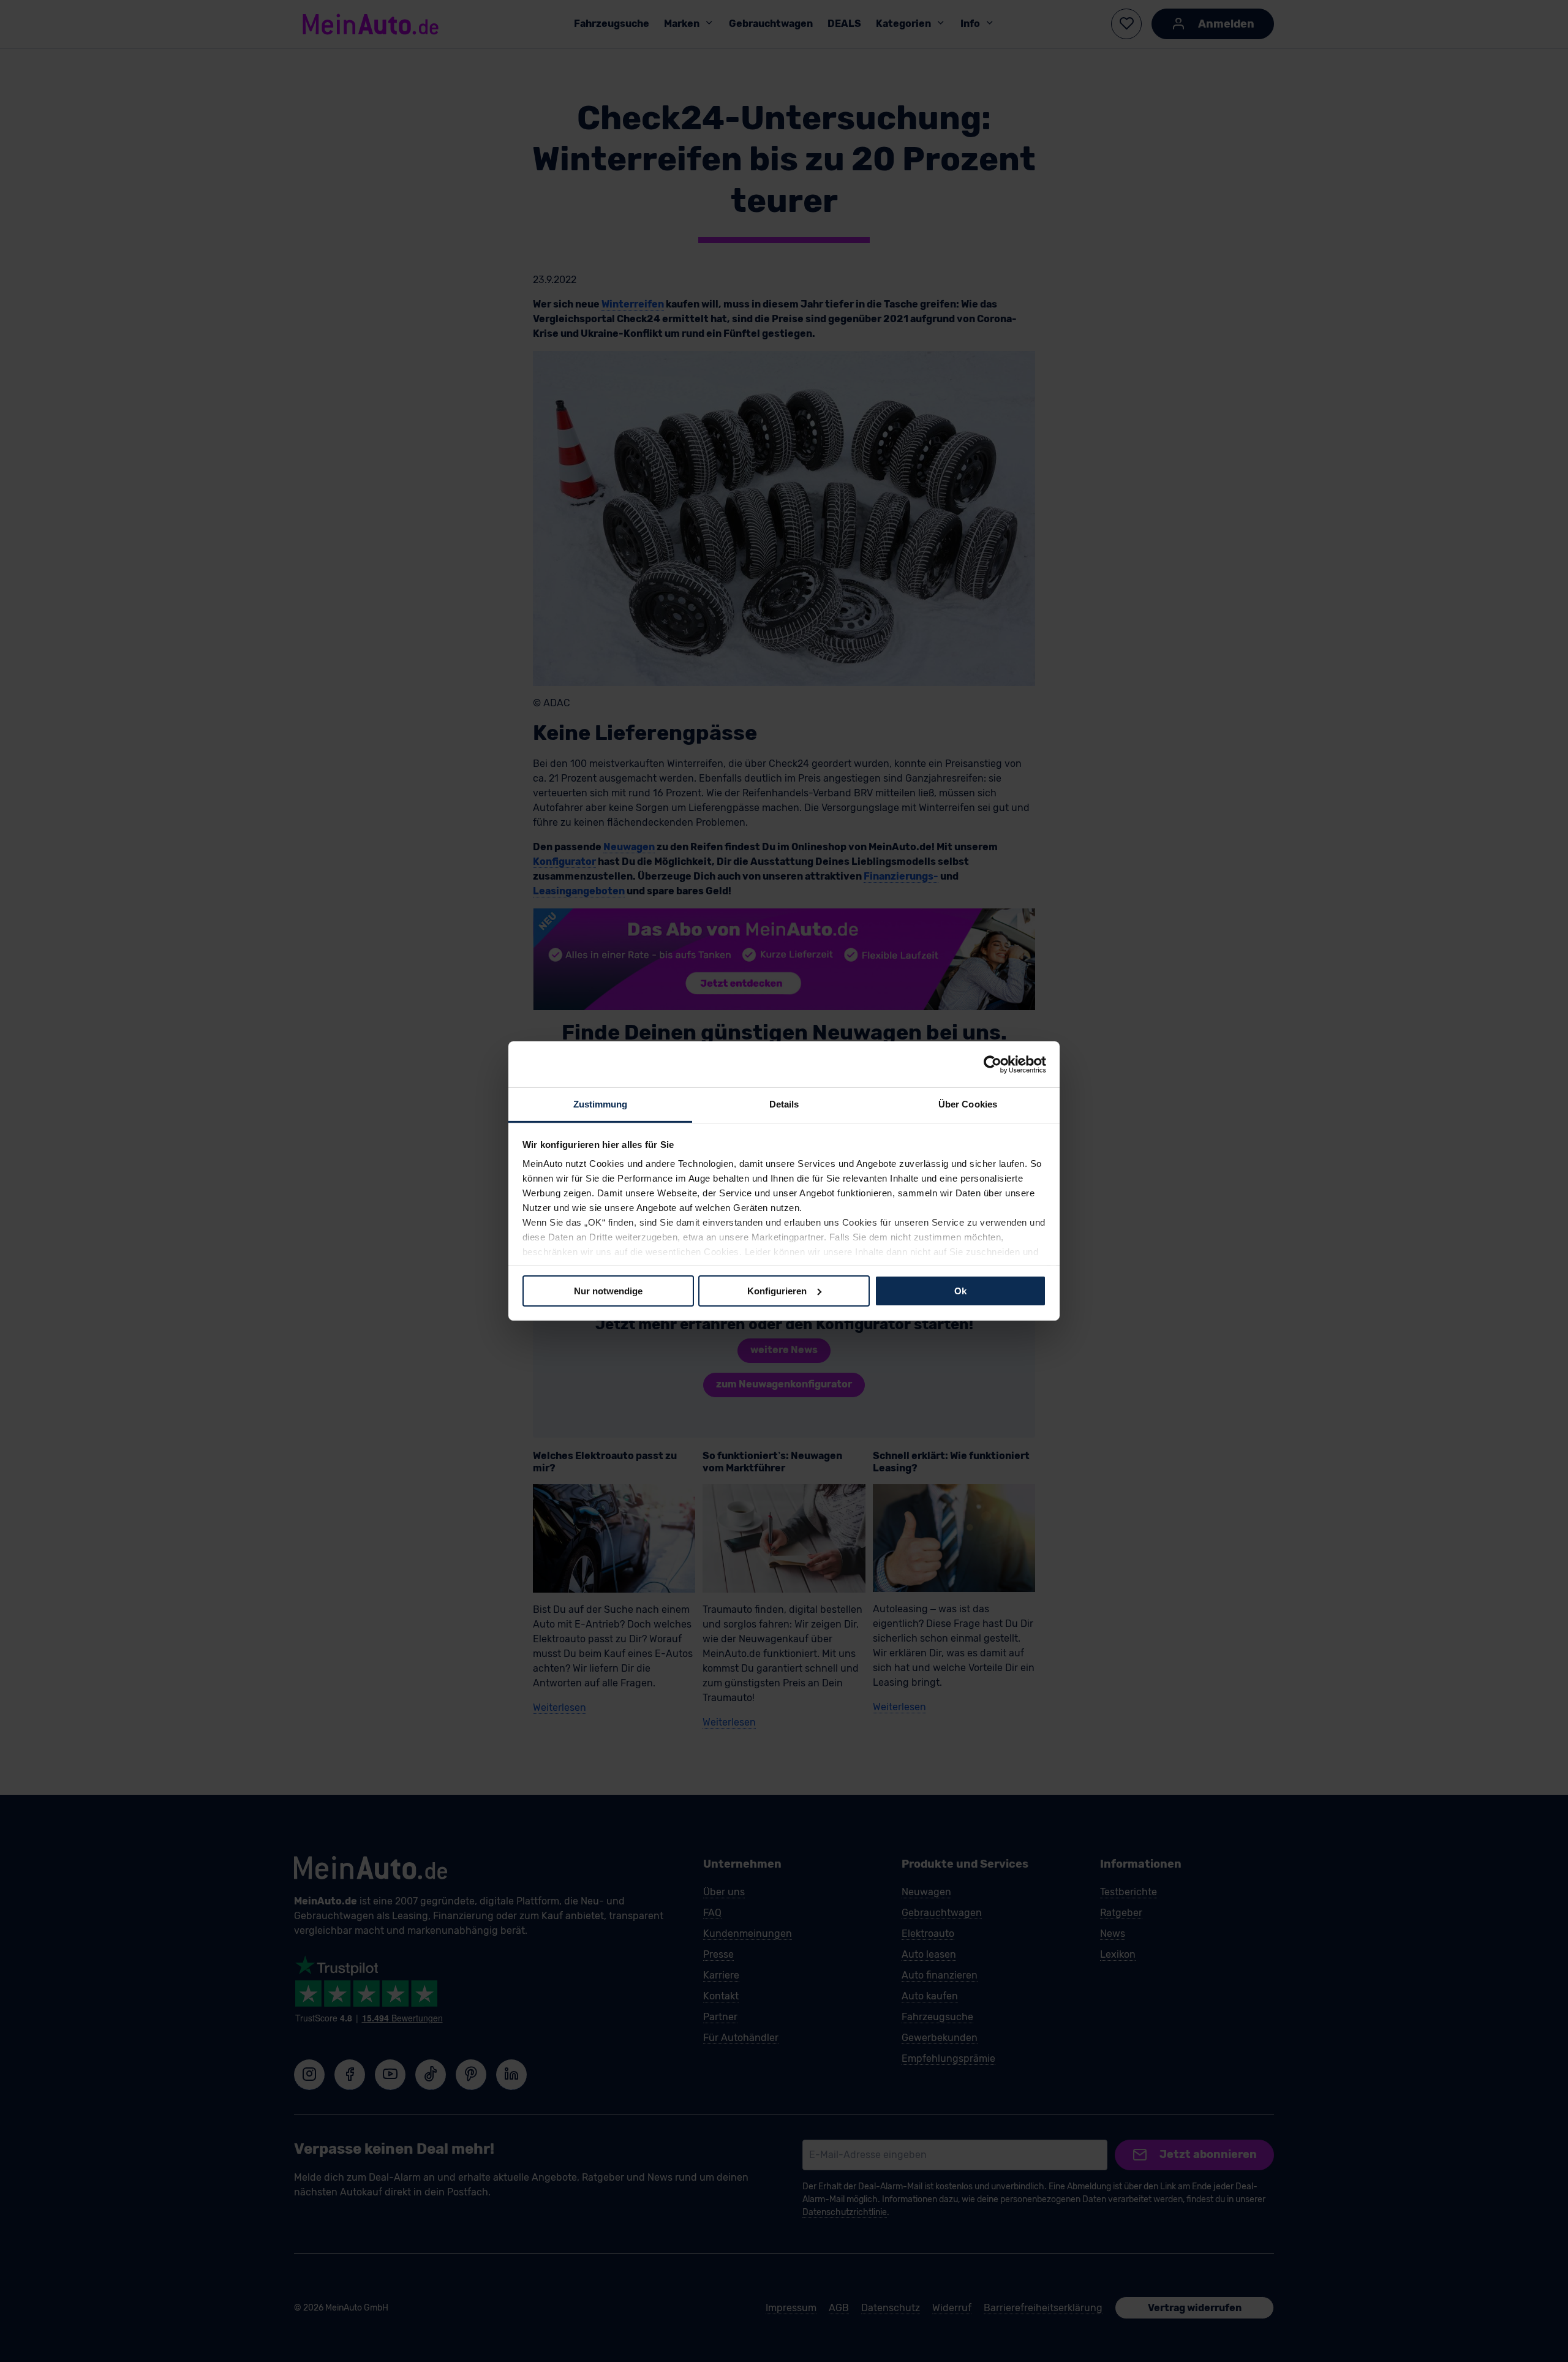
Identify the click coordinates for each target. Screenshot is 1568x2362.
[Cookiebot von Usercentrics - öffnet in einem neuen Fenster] (993, 1064)
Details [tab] (784, 1104)
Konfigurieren (777, 1290)
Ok (960, 1290)
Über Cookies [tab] (968, 1104)
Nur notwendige (608, 1290)
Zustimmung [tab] (601, 1104)
